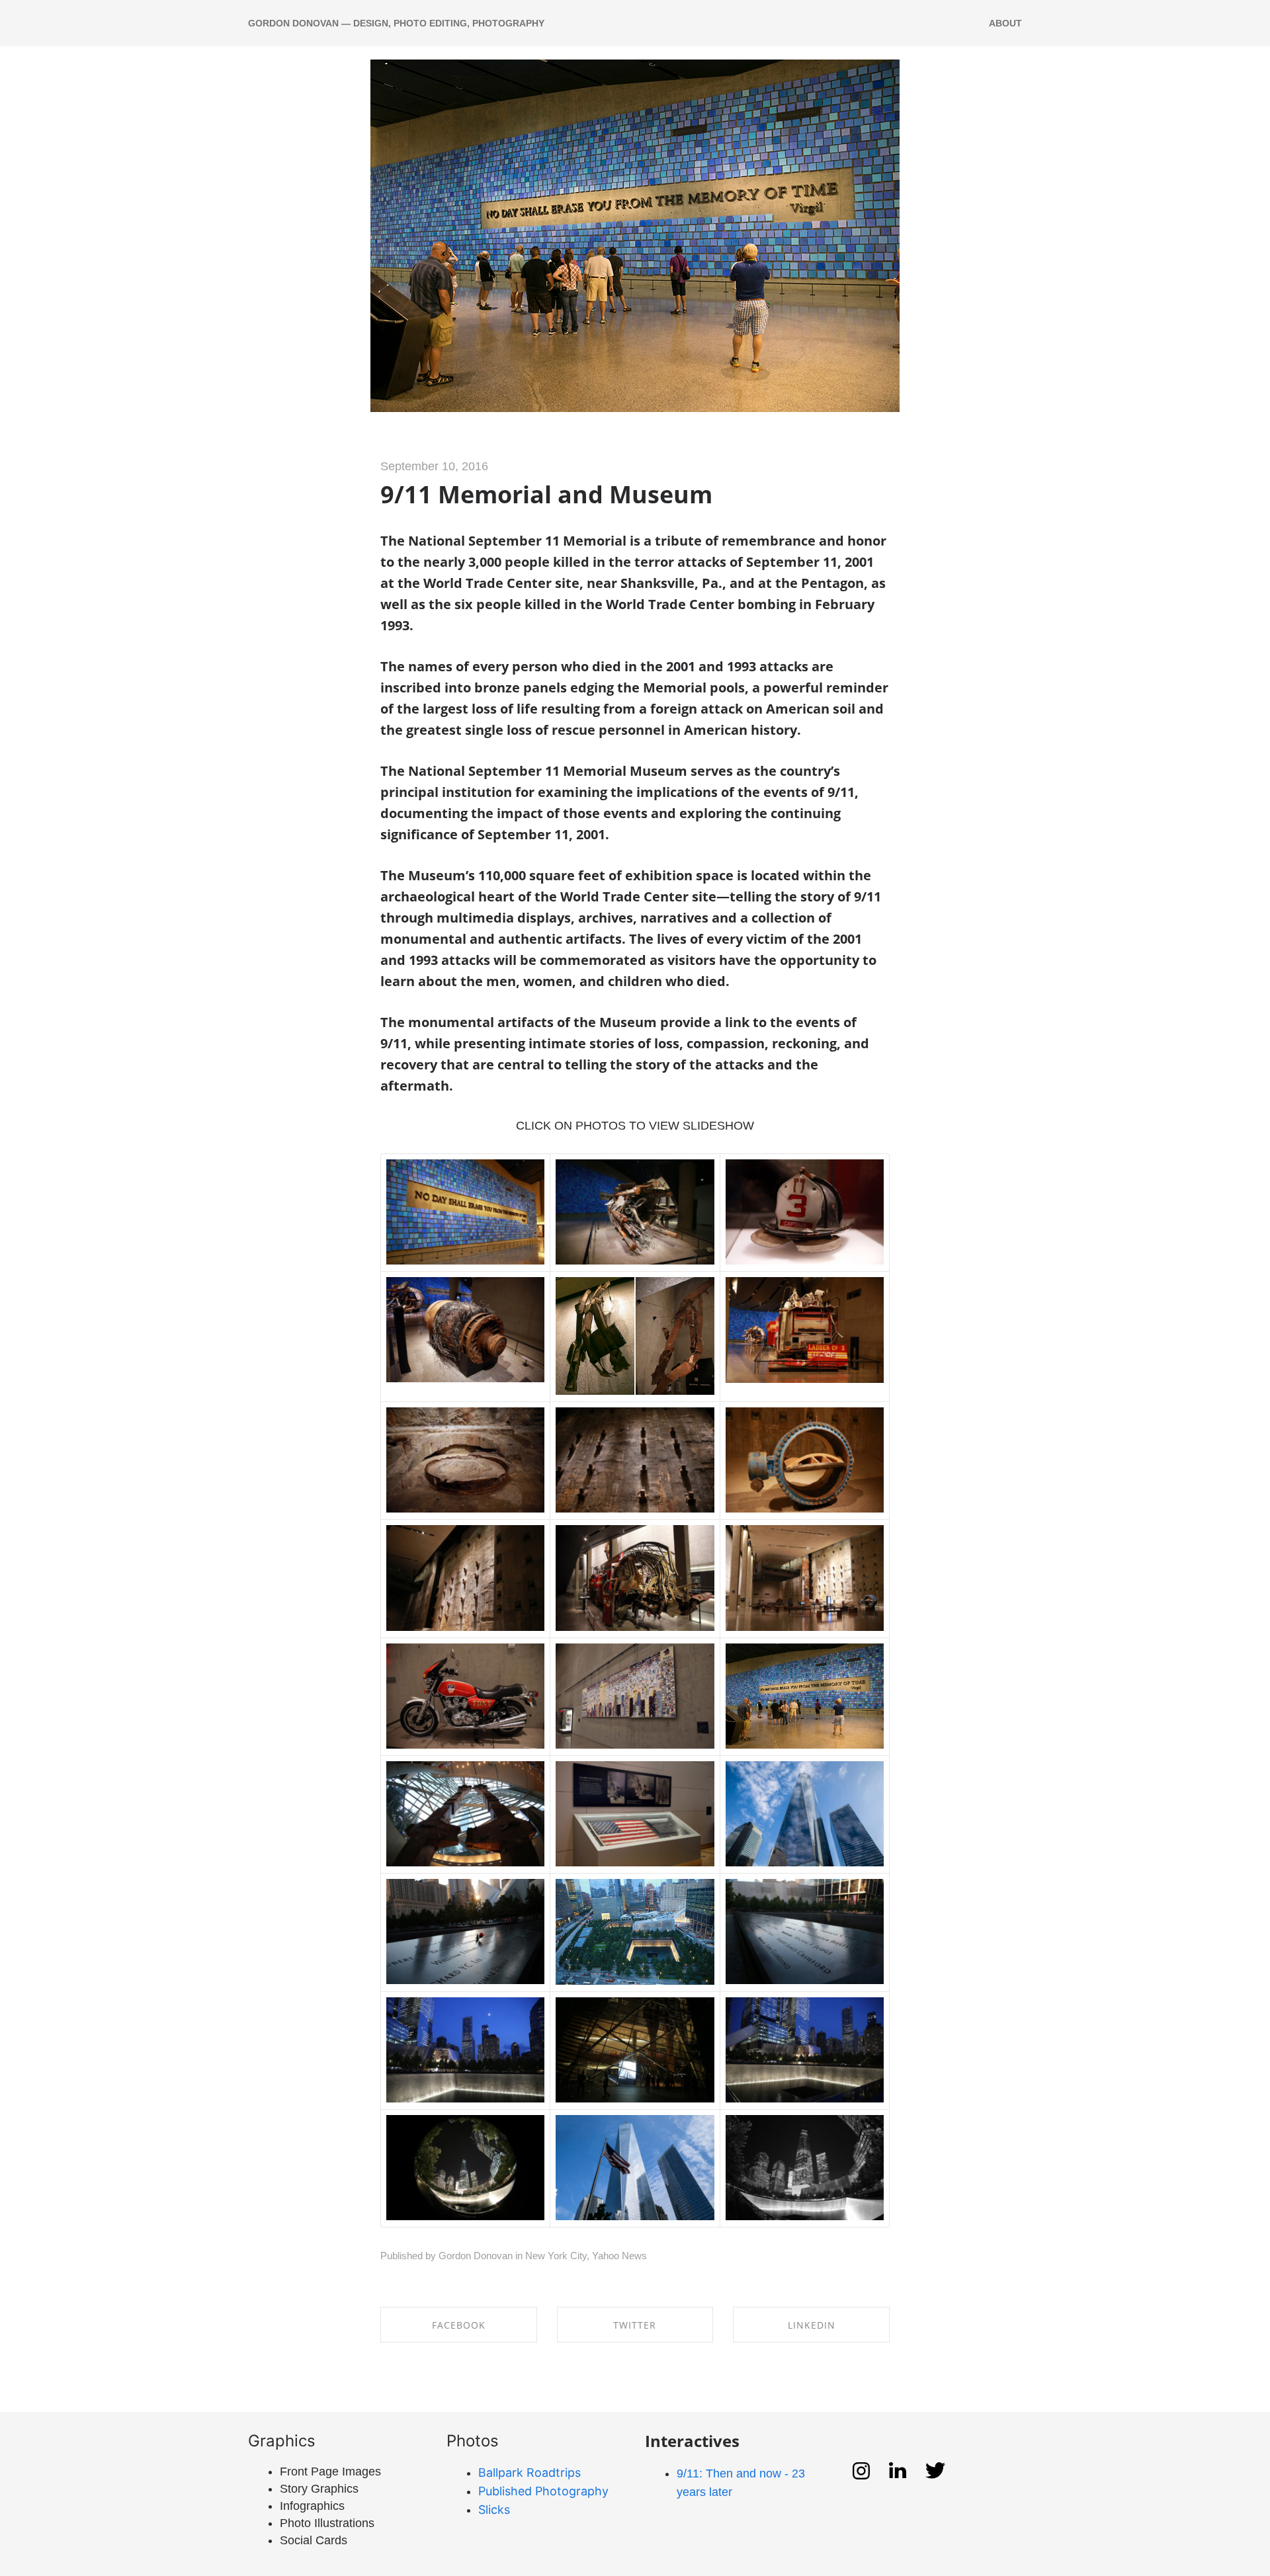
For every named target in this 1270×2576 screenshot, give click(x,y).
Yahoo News (619, 2256)
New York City (556, 2256)
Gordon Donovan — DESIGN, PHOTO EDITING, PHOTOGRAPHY (396, 23)
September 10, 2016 (434, 466)
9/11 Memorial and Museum (546, 494)
